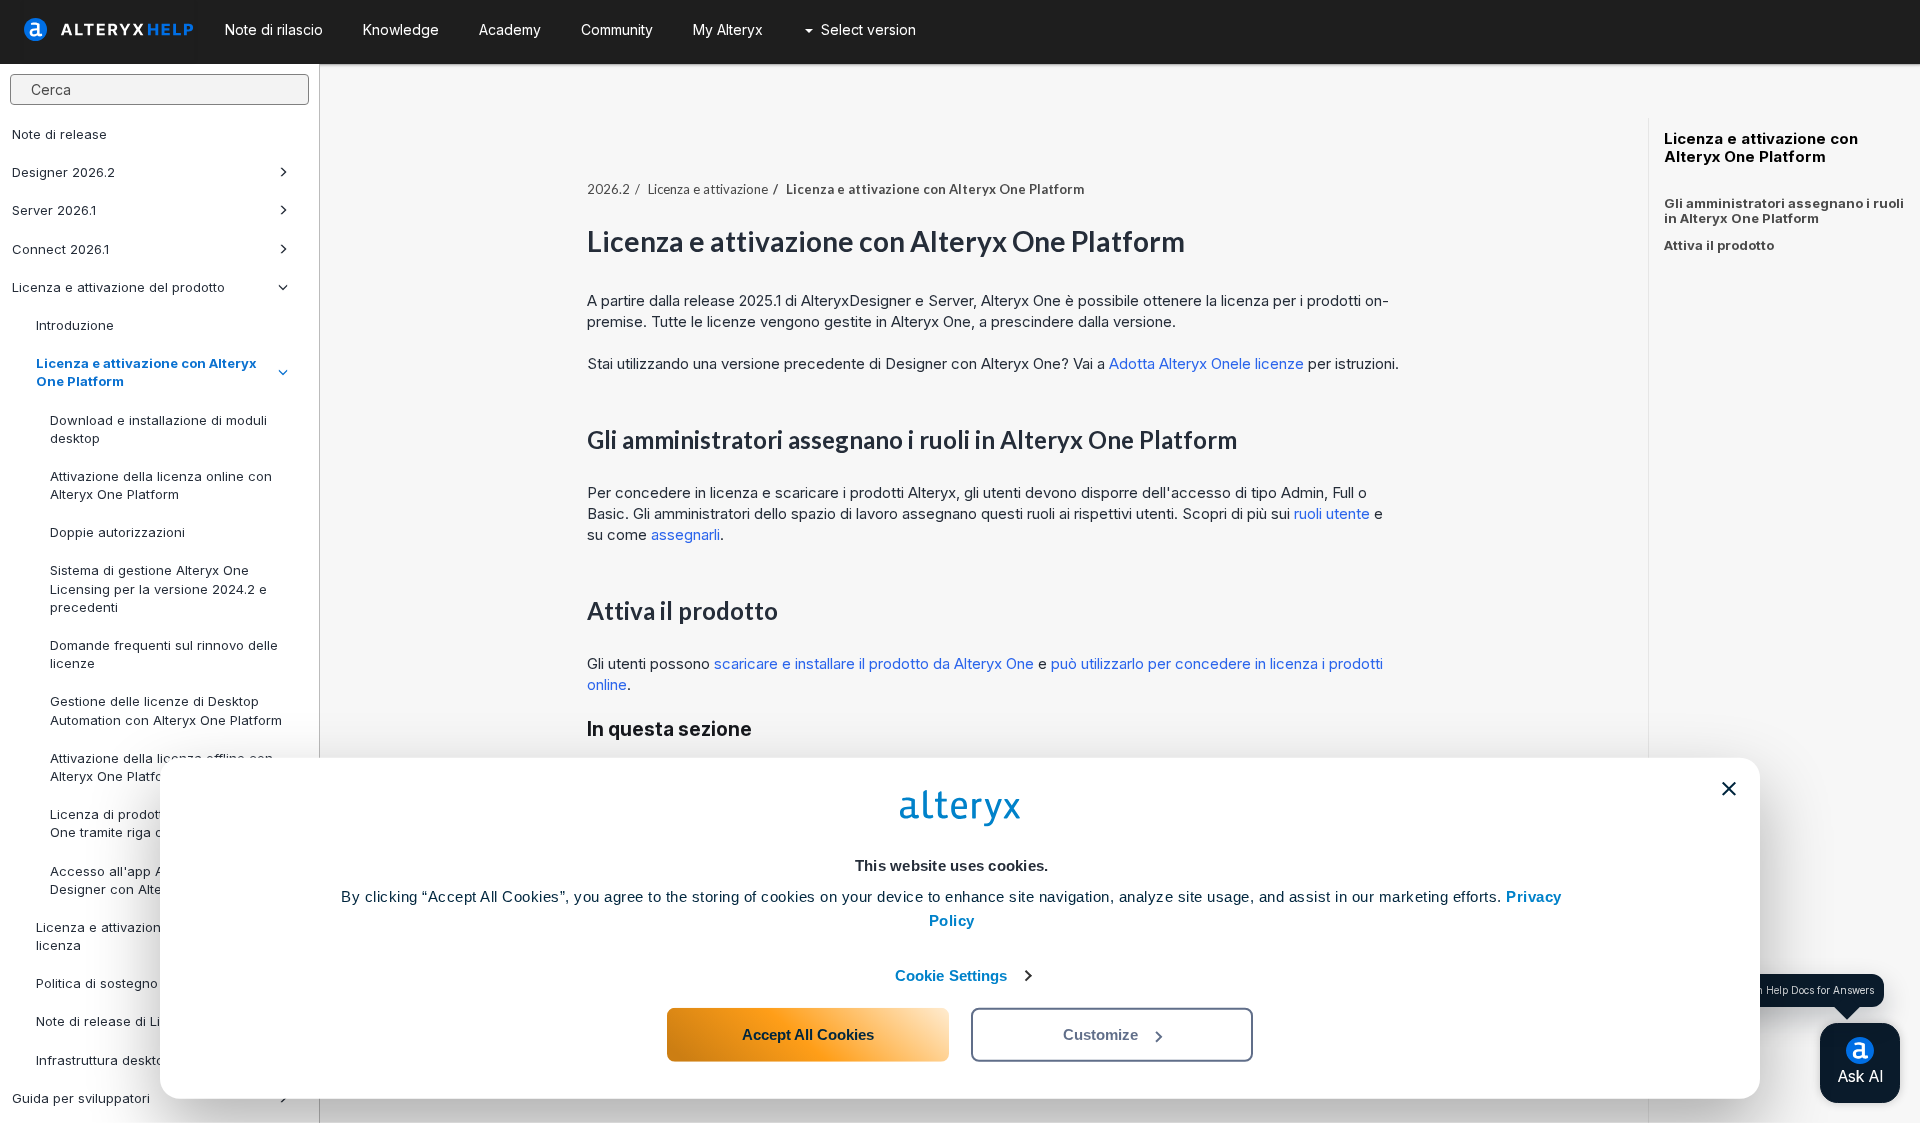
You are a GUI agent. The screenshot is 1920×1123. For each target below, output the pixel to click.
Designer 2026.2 (63, 172)
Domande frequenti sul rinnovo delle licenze (164, 654)
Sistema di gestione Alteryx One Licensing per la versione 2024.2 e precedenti (158, 588)
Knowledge (401, 29)
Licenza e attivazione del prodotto (118, 287)
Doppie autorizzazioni (117, 532)
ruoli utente (1332, 513)
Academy (510, 29)
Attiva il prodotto (1719, 245)
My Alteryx (728, 29)
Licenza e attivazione (708, 189)
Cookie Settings (951, 975)
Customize (1100, 1034)
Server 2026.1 (54, 210)
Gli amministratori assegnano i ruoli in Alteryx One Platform (1784, 210)
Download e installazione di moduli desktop (158, 429)
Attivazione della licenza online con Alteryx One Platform (161, 485)
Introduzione (75, 325)
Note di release (59, 134)
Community (617, 29)
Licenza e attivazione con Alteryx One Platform (146, 372)
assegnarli (685, 534)
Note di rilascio (274, 29)
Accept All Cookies (808, 1034)
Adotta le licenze (1206, 363)
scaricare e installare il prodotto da (874, 663)
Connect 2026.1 (60, 249)
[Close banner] (1729, 789)
